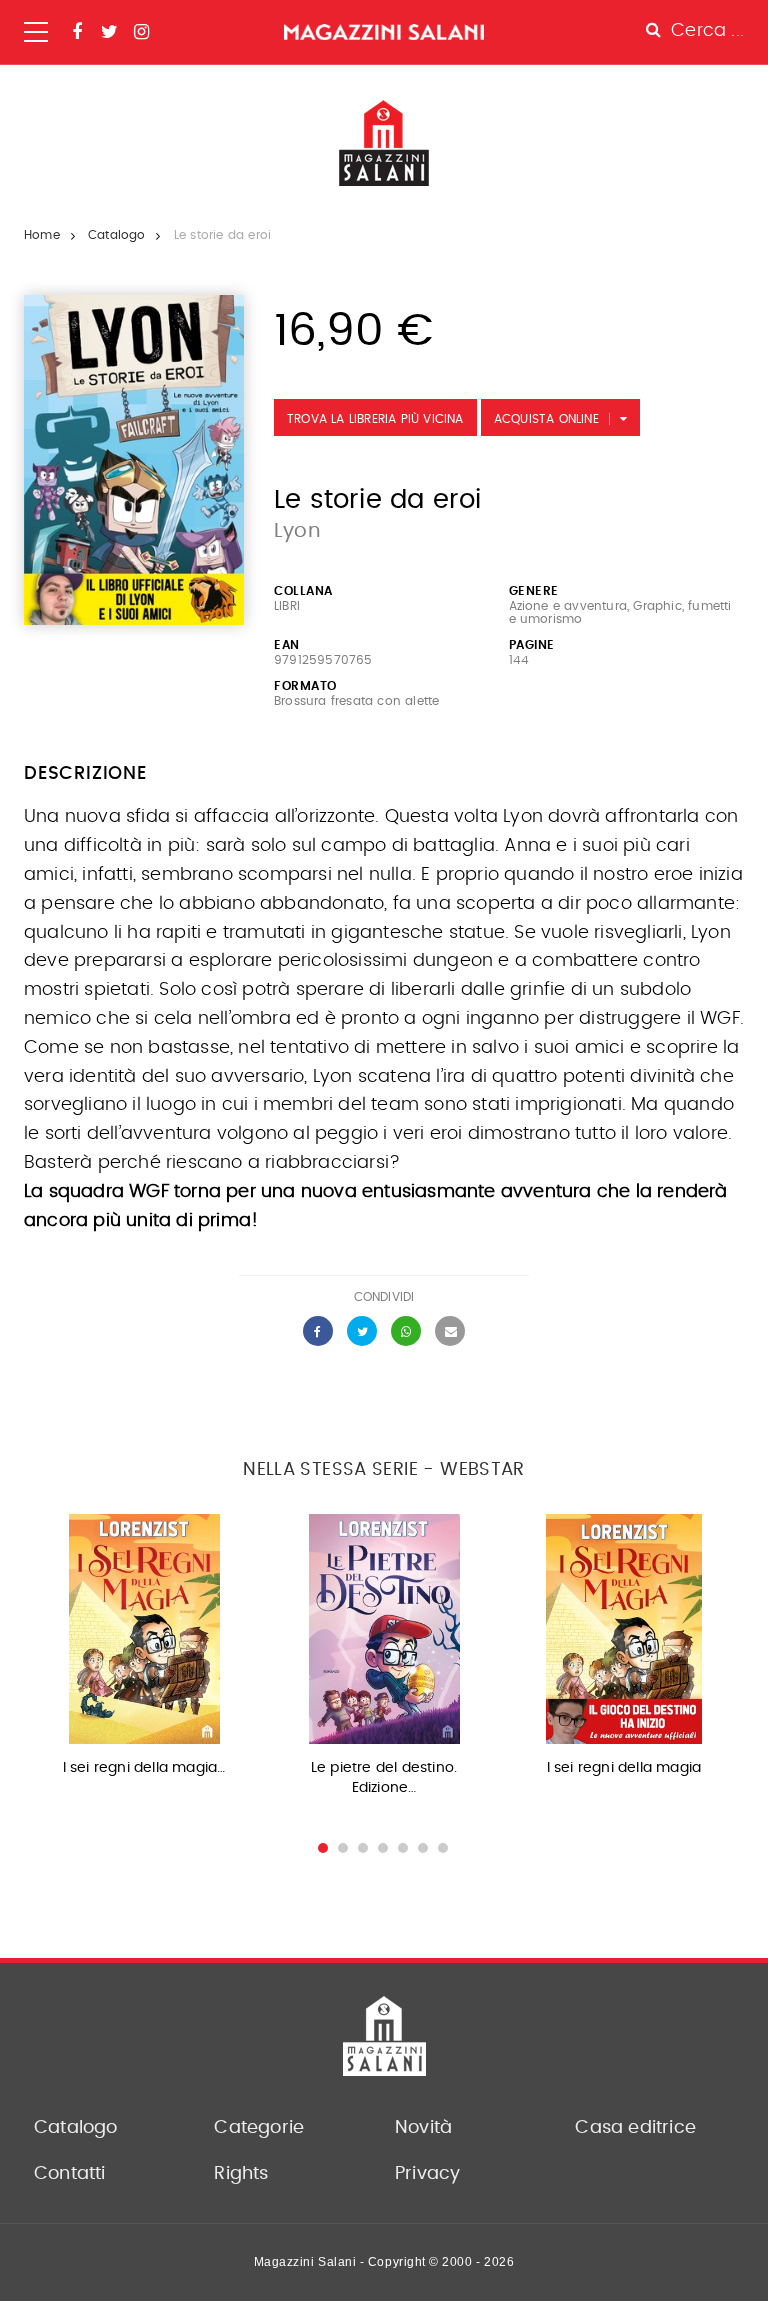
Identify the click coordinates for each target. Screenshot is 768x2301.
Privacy (427, 2174)
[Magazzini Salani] (384, 32)
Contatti (70, 2174)
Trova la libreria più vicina (375, 419)
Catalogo (117, 235)
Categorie (259, 2128)
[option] (144, 1651)
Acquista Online (546, 419)
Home (42, 235)
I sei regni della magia (624, 1768)
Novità (423, 2128)
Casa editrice (635, 2128)
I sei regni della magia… (144, 1768)
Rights (241, 2174)
